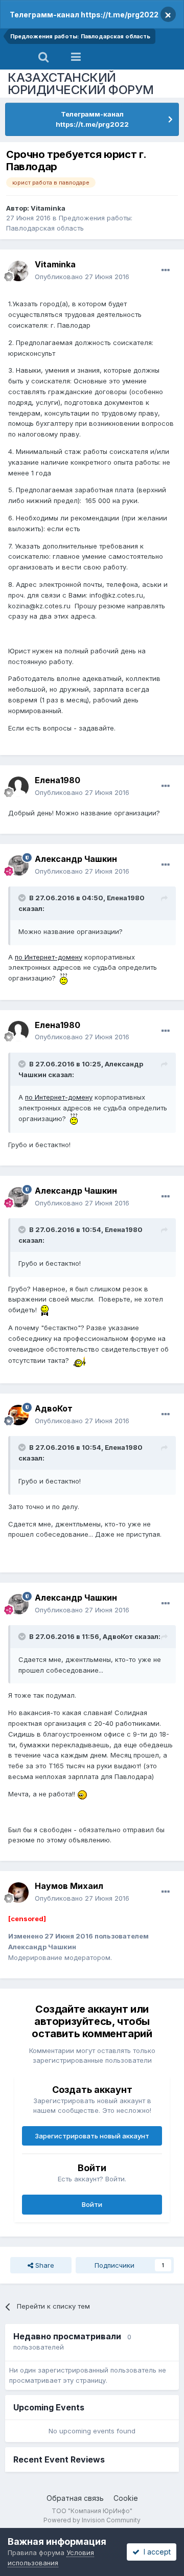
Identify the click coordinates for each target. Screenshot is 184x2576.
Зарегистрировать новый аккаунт (92, 2136)
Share (44, 2265)
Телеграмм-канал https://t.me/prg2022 (84, 15)
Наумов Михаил (69, 1886)
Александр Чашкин (76, 859)
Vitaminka (48, 208)
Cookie (126, 2498)
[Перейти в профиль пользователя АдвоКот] (18, 1415)
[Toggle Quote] (23, 898)
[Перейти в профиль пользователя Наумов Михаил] (18, 1893)
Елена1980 (57, 780)
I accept (155, 2552)
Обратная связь (75, 2498)
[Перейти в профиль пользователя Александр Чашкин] (18, 865)
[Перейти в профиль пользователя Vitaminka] (18, 271)
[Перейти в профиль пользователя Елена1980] (18, 787)
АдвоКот (54, 1408)
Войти (92, 2204)
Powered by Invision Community (92, 2520)
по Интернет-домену (49, 957)
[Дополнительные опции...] (166, 270)
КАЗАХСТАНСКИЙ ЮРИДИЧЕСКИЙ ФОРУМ (81, 84)
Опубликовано (82, 277)
